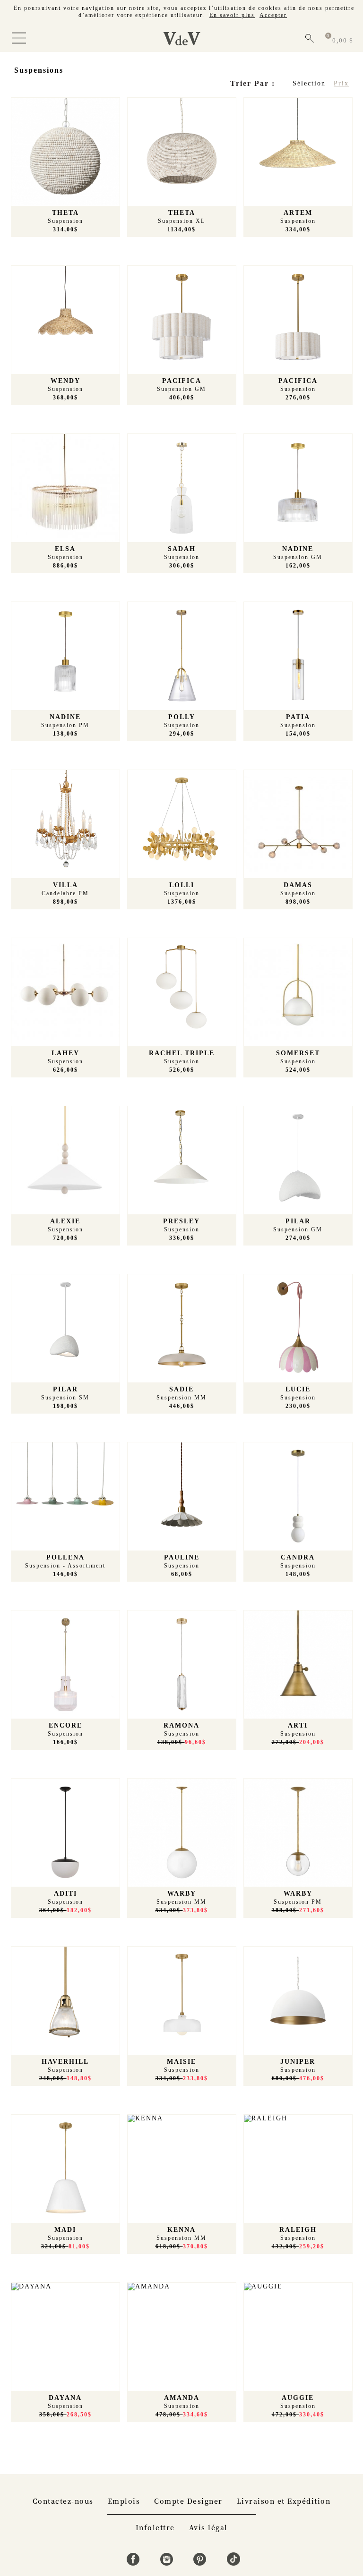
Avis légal (208, 2527)
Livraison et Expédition (284, 2501)
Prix (341, 83)
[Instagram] (168, 2563)
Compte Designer (188, 2501)
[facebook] (134, 2563)
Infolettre (155, 2527)
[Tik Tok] (233, 2563)
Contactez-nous (63, 2501)
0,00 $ (343, 40)
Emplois (124, 2501)
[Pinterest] (201, 2563)
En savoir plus (232, 15)
